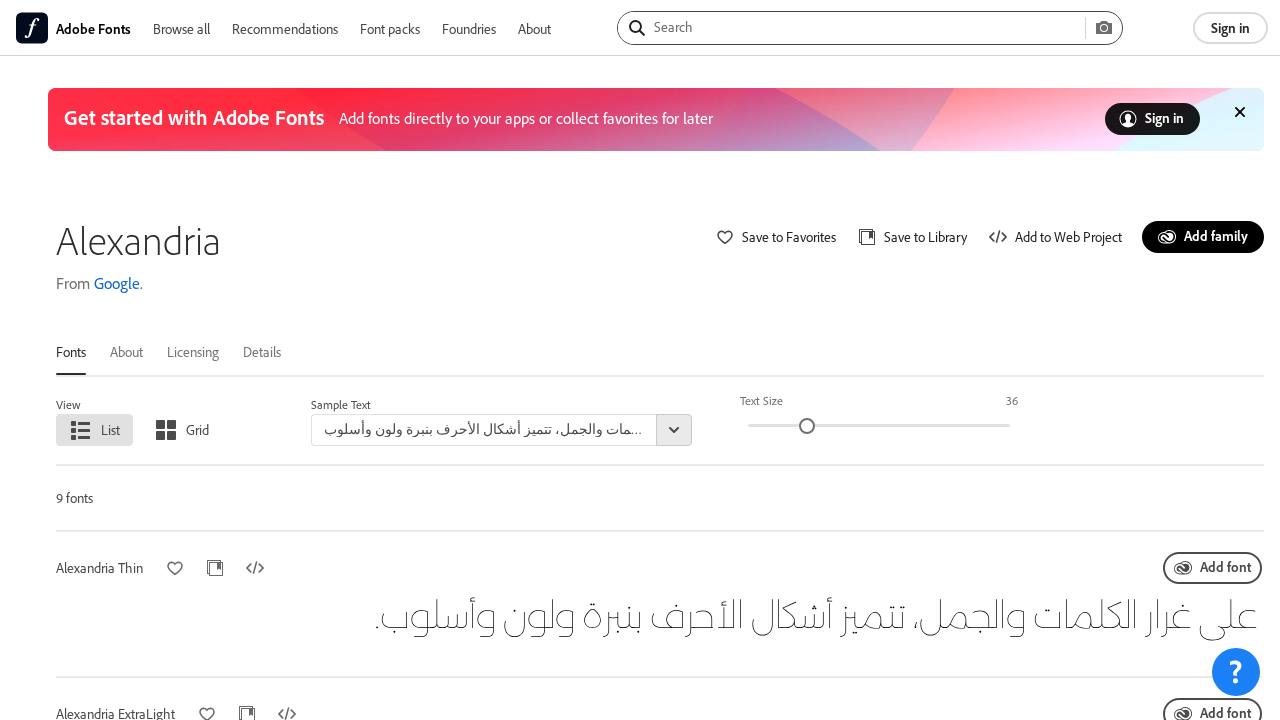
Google (117, 283)
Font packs (390, 28)
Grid (197, 429)
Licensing (193, 351)
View (68, 404)
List (110, 429)
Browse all (181, 28)
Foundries (469, 28)
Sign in (1230, 27)
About (534, 28)
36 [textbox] (1012, 400)
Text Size (761, 400)
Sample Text (341, 404)
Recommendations (285, 28)
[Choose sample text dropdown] (674, 430)
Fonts (71, 351)
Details (262, 351)
